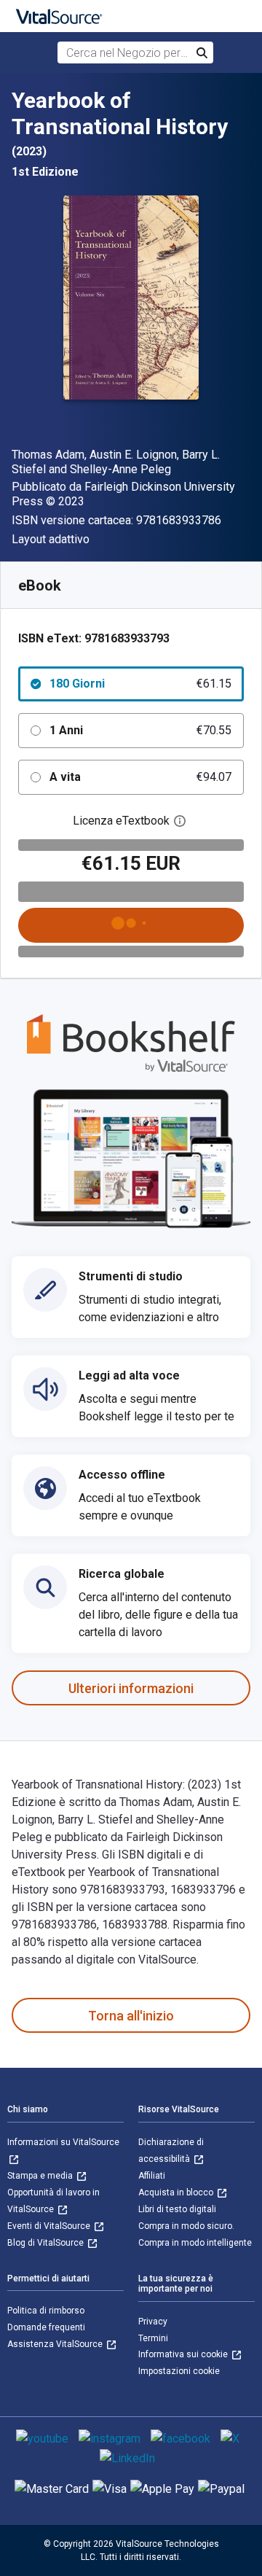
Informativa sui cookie (184, 2354)
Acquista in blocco (177, 2192)
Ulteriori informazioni (131, 1688)
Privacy (153, 2322)
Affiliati (152, 2176)
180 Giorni (140, 684)
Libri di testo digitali (177, 2209)
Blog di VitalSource (47, 2243)
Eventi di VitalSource (50, 2226)
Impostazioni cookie (179, 2371)
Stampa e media (41, 2176)
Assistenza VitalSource (56, 2344)
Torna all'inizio (131, 2016)
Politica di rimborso (46, 2311)
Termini (153, 2338)
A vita (140, 777)
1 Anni (140, 730)
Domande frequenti (46, 2327)
